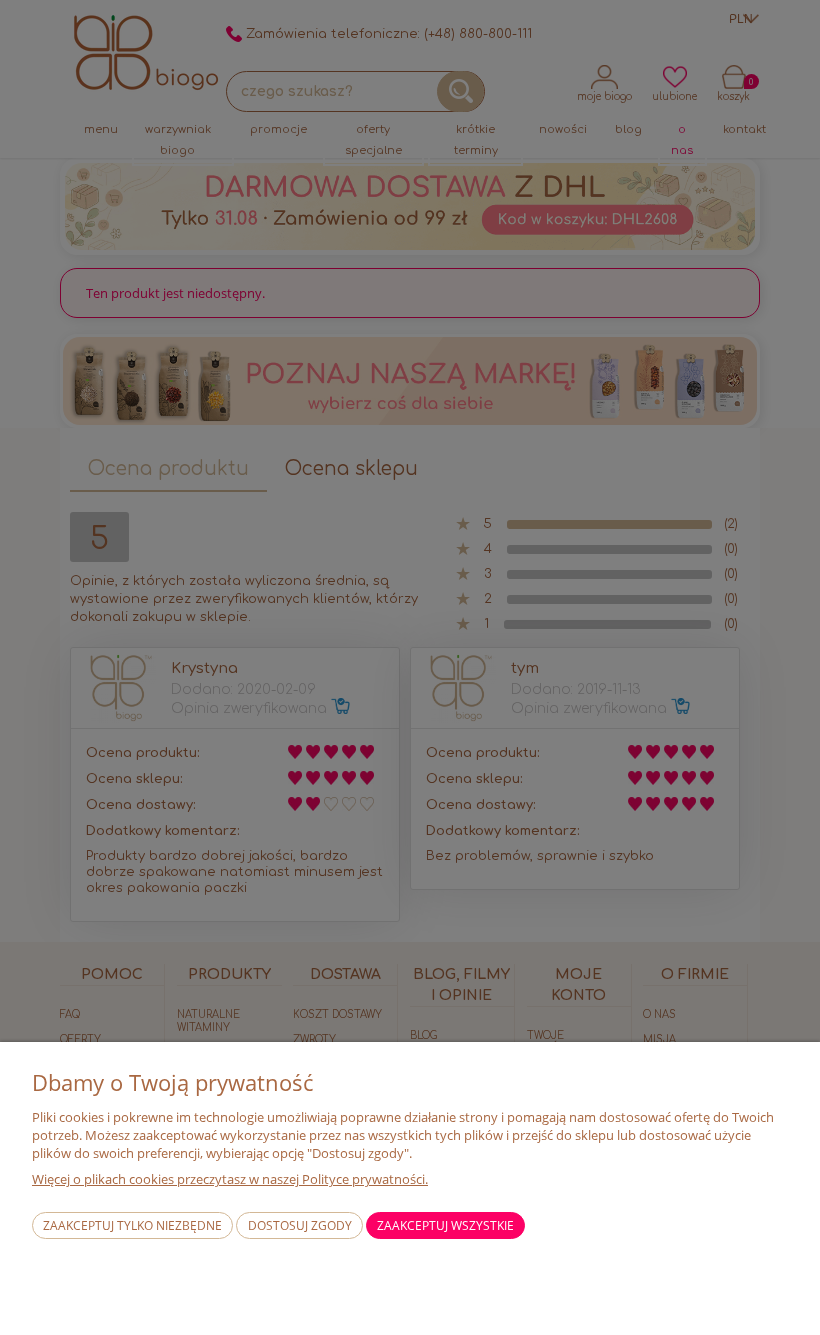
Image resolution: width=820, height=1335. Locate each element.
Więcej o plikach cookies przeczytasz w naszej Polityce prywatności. (230, 1179)
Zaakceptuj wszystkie (445, 1225)
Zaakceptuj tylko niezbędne (132, 1225)
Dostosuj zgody (300, 1225)
